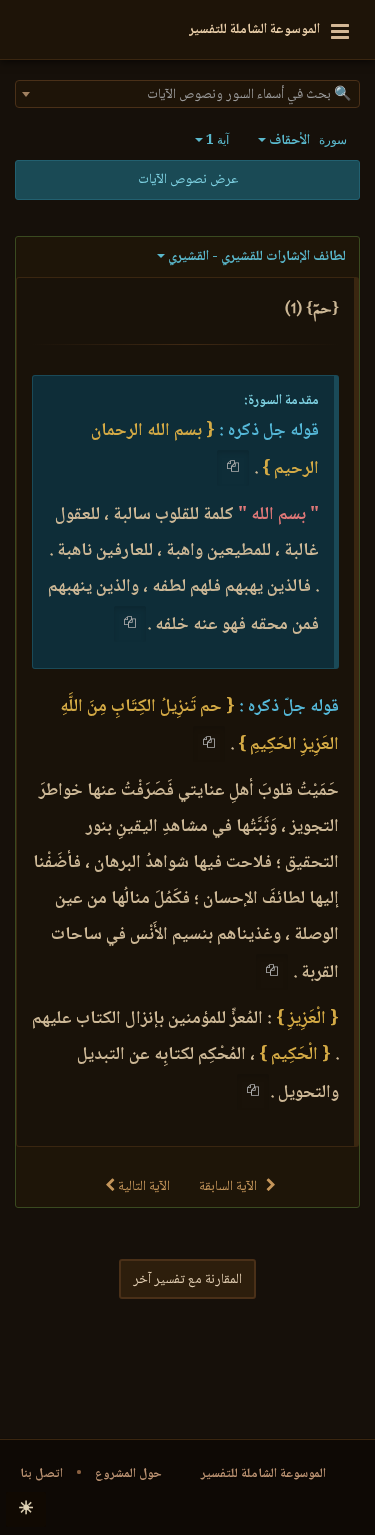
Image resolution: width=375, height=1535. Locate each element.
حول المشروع (128, 1474)
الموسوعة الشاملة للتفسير (263, 1474)
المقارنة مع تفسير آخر (187, 1280)
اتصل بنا (41, 1474)
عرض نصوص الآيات (188, 180)
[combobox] (187, 94)
